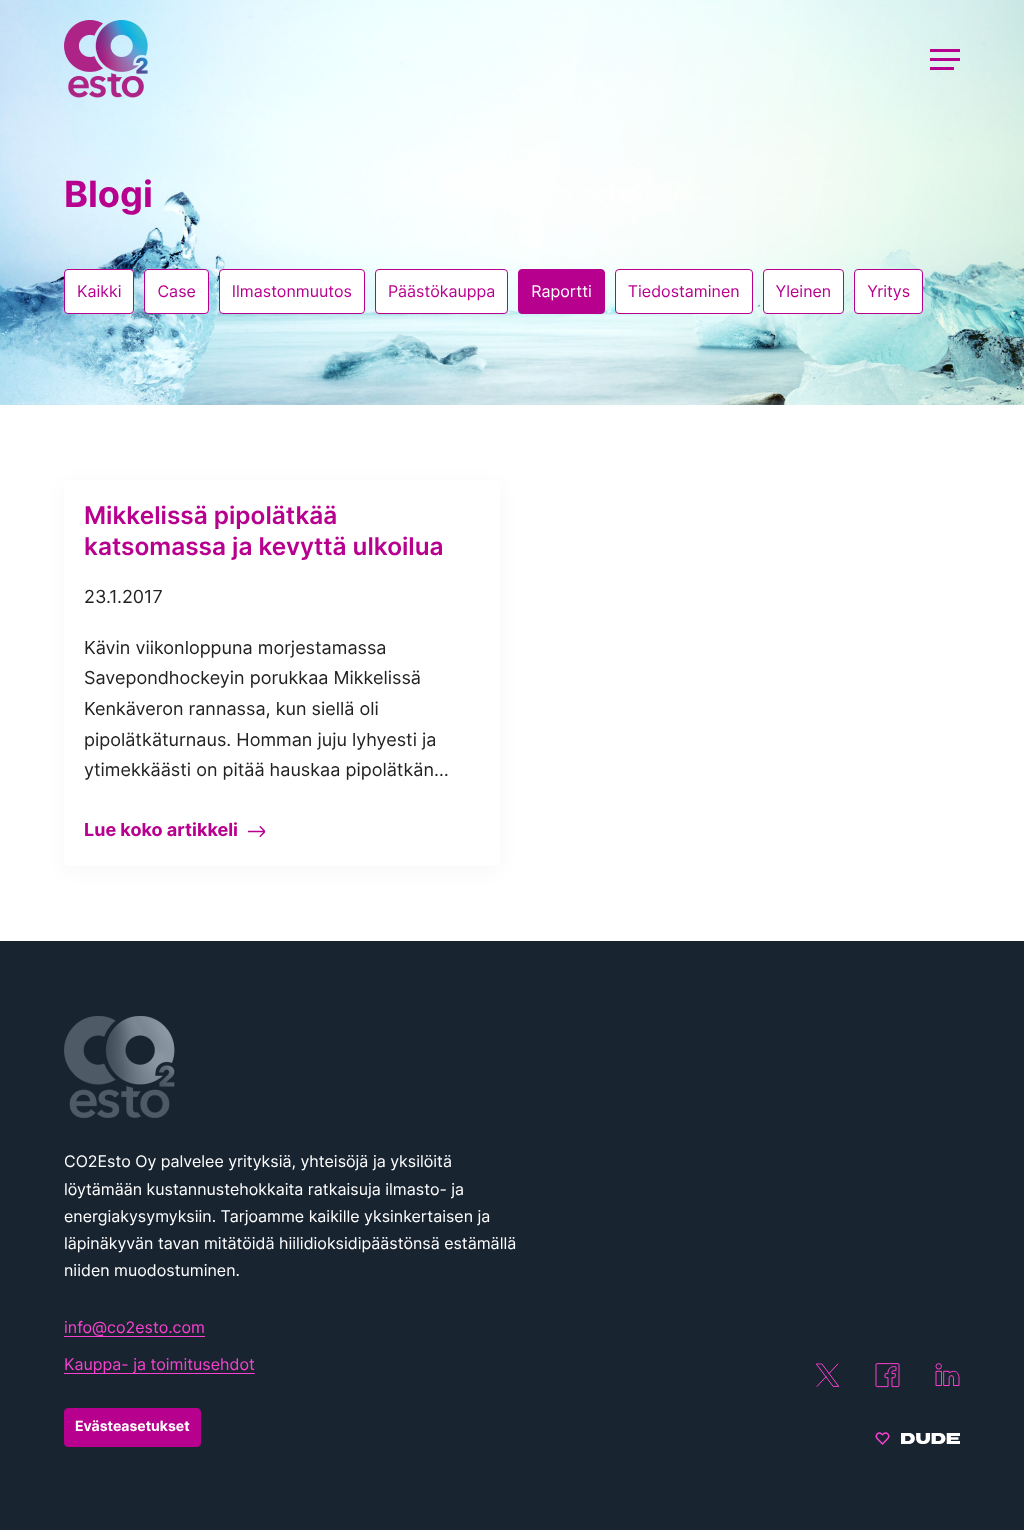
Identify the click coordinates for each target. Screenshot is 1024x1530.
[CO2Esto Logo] (294, 1067)
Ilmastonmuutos (292, 291)
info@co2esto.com (134, 1327)
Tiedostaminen (684, 291)
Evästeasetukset (132, 1426)
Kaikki (99, 291)
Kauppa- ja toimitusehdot (159, 1364)
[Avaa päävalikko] (945, 59)
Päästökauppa (441, 291)
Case (176, 291)
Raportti (561, 291)
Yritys (888, 291)
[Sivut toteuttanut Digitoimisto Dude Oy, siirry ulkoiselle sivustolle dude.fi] (917, 1441)
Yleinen (804, 291)
